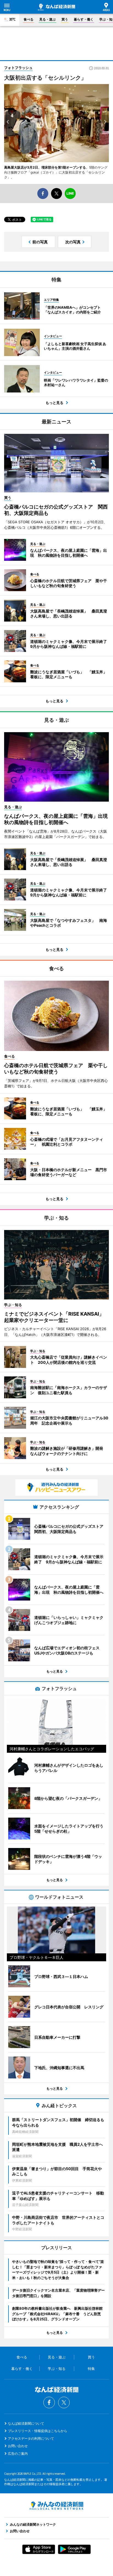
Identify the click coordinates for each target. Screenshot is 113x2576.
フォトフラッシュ (18, 68)
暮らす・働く (84, 19)
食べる (29, 19)
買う (65, 19)
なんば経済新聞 (56, 7)
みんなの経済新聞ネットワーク (56, 2506)
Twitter (64, 2402)
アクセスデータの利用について (31, 2438)
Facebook (49, 2402)
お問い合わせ (18, 2446)
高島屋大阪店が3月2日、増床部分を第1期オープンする (45, 167)
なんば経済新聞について (26, 2423)
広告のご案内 (18, 2454)
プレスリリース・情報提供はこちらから (38, 2431)
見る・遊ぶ (47, 19)
